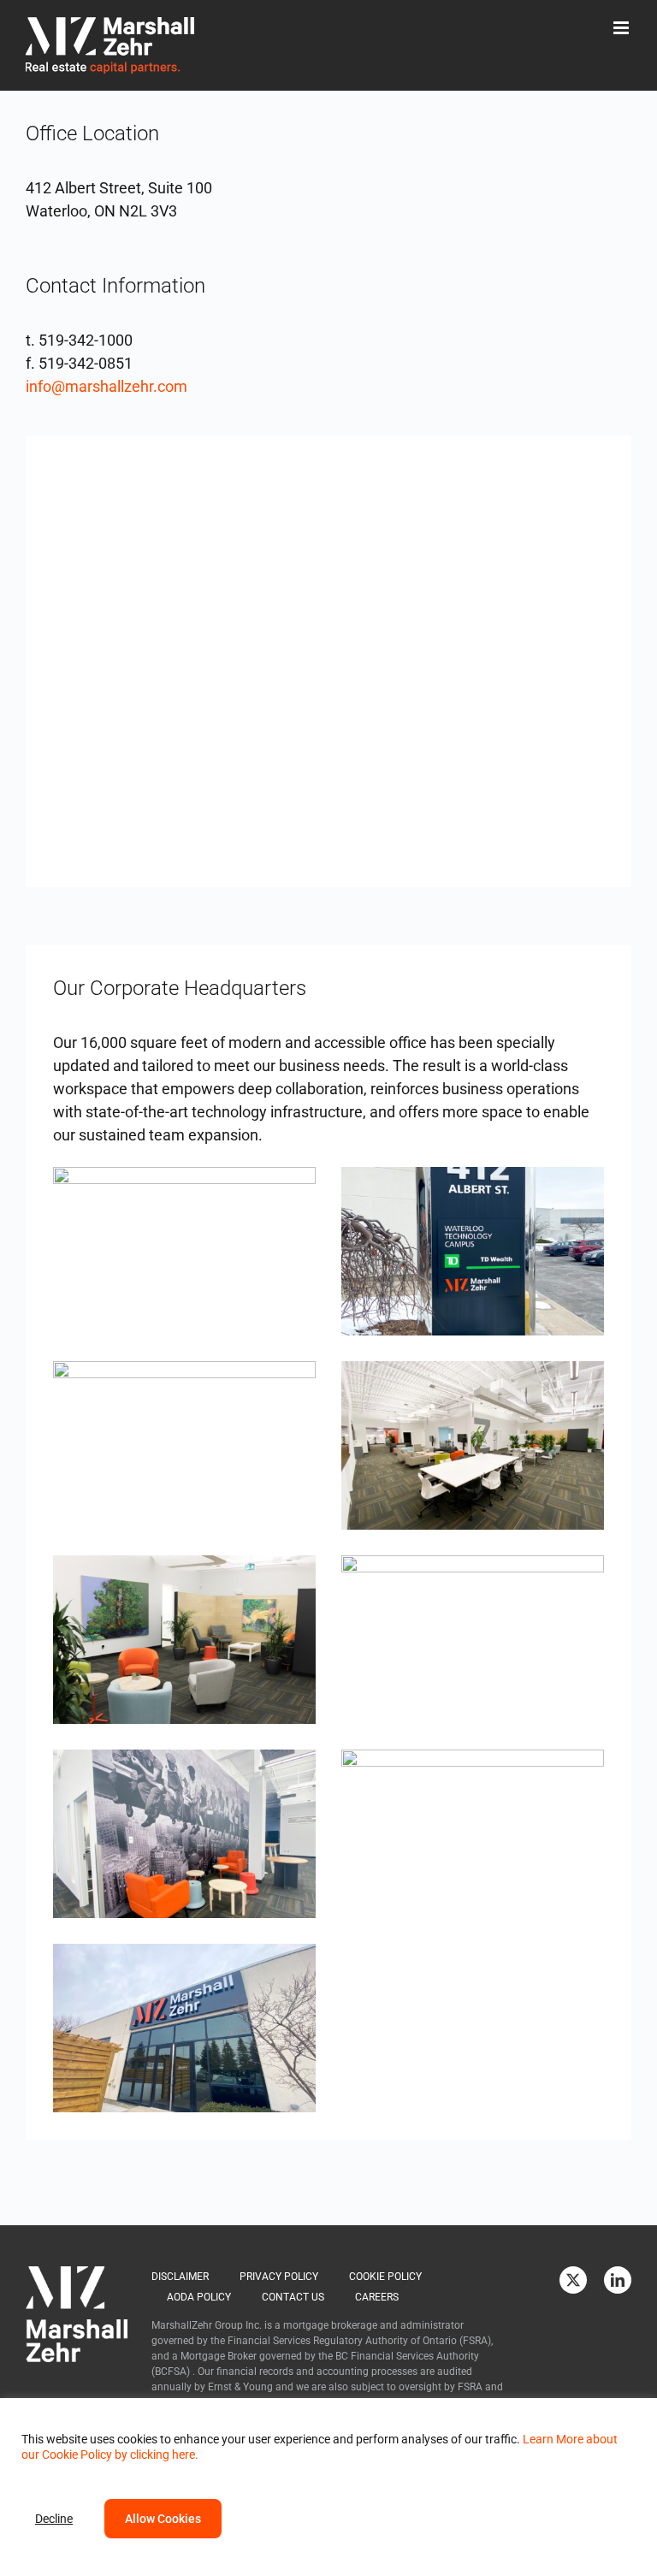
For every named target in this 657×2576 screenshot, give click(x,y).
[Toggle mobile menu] (622, 28)
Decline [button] (54, 2519)
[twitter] (573, 2280)
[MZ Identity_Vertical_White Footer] (77, 2274)
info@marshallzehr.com (107, 386)
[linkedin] (618, 2280)
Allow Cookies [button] (163, 2519)
